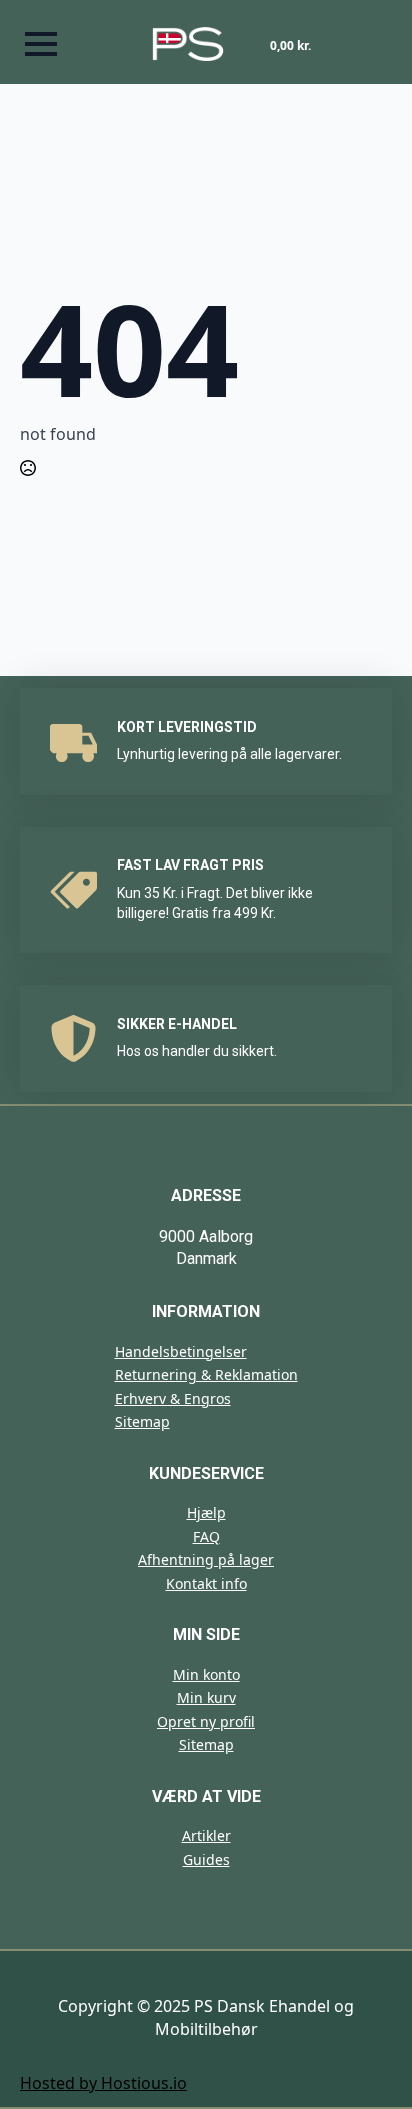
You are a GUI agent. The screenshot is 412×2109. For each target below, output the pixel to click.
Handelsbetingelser (181, 1351)
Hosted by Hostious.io (103, 2083)
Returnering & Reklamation (206, 1374)
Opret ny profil (206, 1721)
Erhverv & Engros (173, 1398)
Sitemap (142, 1421)
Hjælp (206, 1512)
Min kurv (206, 1697)
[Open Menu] (41, 44)
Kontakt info (206, 1583)
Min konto (206, 1674)
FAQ (206, 1536)
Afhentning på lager (206, 1559)
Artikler (206, 1835)
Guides (206, 1859)
